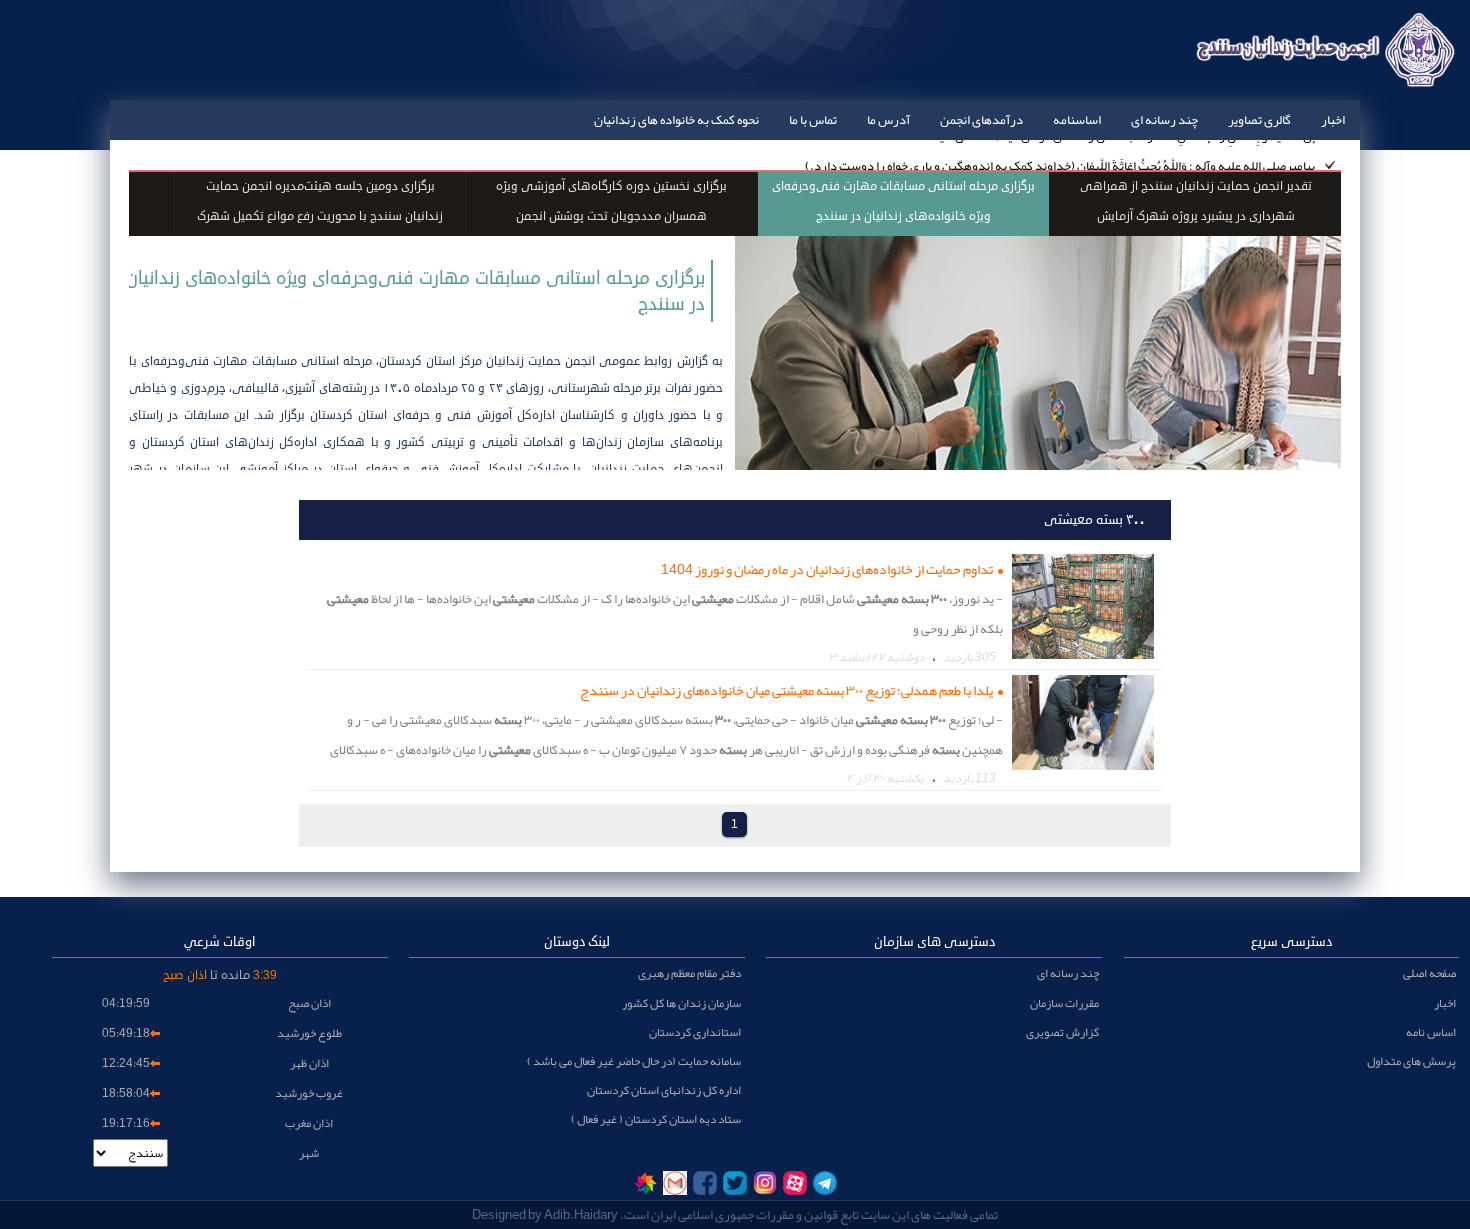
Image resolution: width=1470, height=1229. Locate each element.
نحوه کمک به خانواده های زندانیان (676, 120)
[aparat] (795, 1183)
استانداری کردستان (695, 1032)
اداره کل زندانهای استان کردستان (664, 1090)
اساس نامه (1431, 1032)
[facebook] (705, 1183)
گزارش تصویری (1062, 1032)
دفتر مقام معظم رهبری (689, 973)
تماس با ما (813, 120)
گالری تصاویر (1259, 120)
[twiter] (735, 1183)
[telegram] (825, 1183)
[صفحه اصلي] (1323, 75)
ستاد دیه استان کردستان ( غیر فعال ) (656, 1119)
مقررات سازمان (1064, 1003)
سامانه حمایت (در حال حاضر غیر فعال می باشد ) (634, 1061)
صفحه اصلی (1429, 973)
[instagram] (765, 1183)
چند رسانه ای (1164, 120)
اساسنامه (1077, 120)
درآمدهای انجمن (981, 120)
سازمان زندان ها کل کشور (681, 1003)
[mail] (675, 1183)
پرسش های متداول (1411, 1061)
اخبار (1333, 120)
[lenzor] (645, 1183)
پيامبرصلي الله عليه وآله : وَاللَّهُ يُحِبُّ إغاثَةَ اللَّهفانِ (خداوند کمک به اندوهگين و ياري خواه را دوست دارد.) (1060, 155)
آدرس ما (888, 120)
